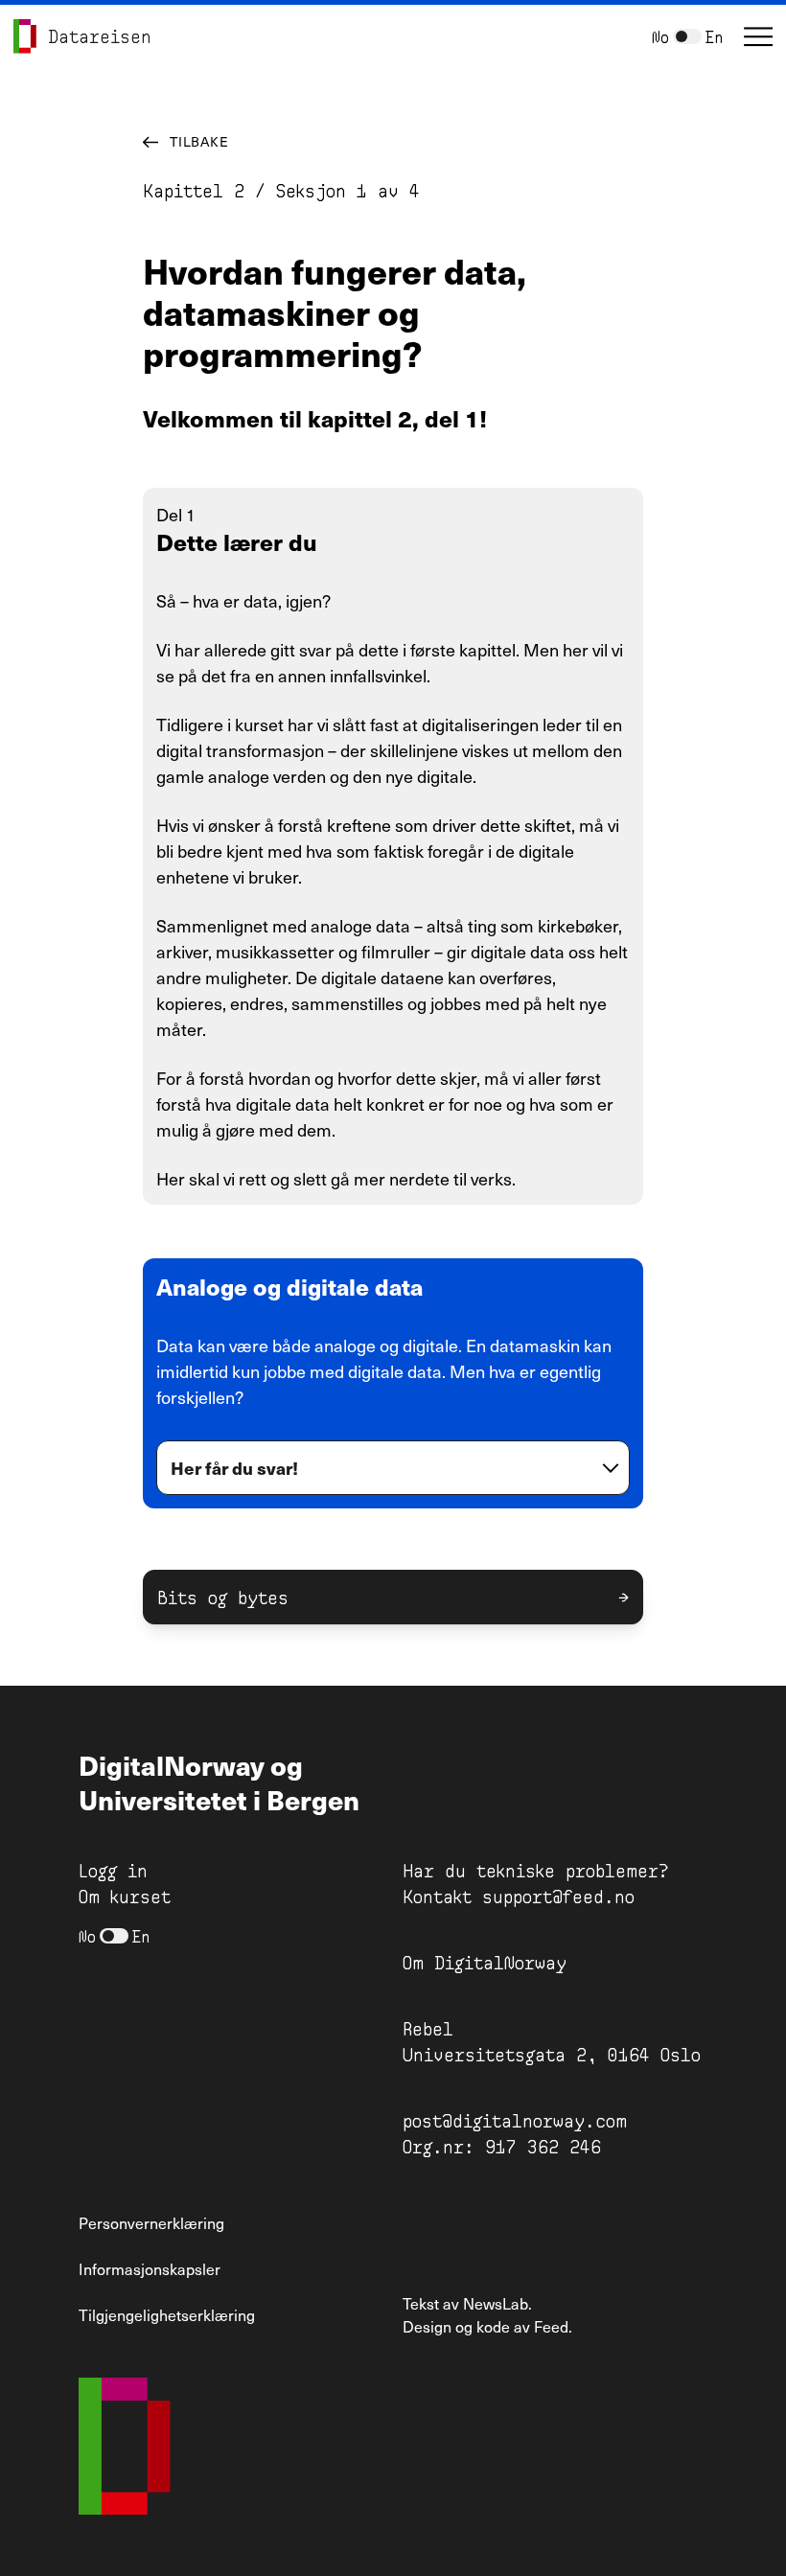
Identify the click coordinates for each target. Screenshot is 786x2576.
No (660, 36)
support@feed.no (558, 1896)
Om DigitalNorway (485, 1962)
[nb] (687, 36)
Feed (551, 2326)
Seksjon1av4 (348, 190)
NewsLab (496, 2303)
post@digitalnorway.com (515, 2120)
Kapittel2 (194, 190)
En (714, 36)
